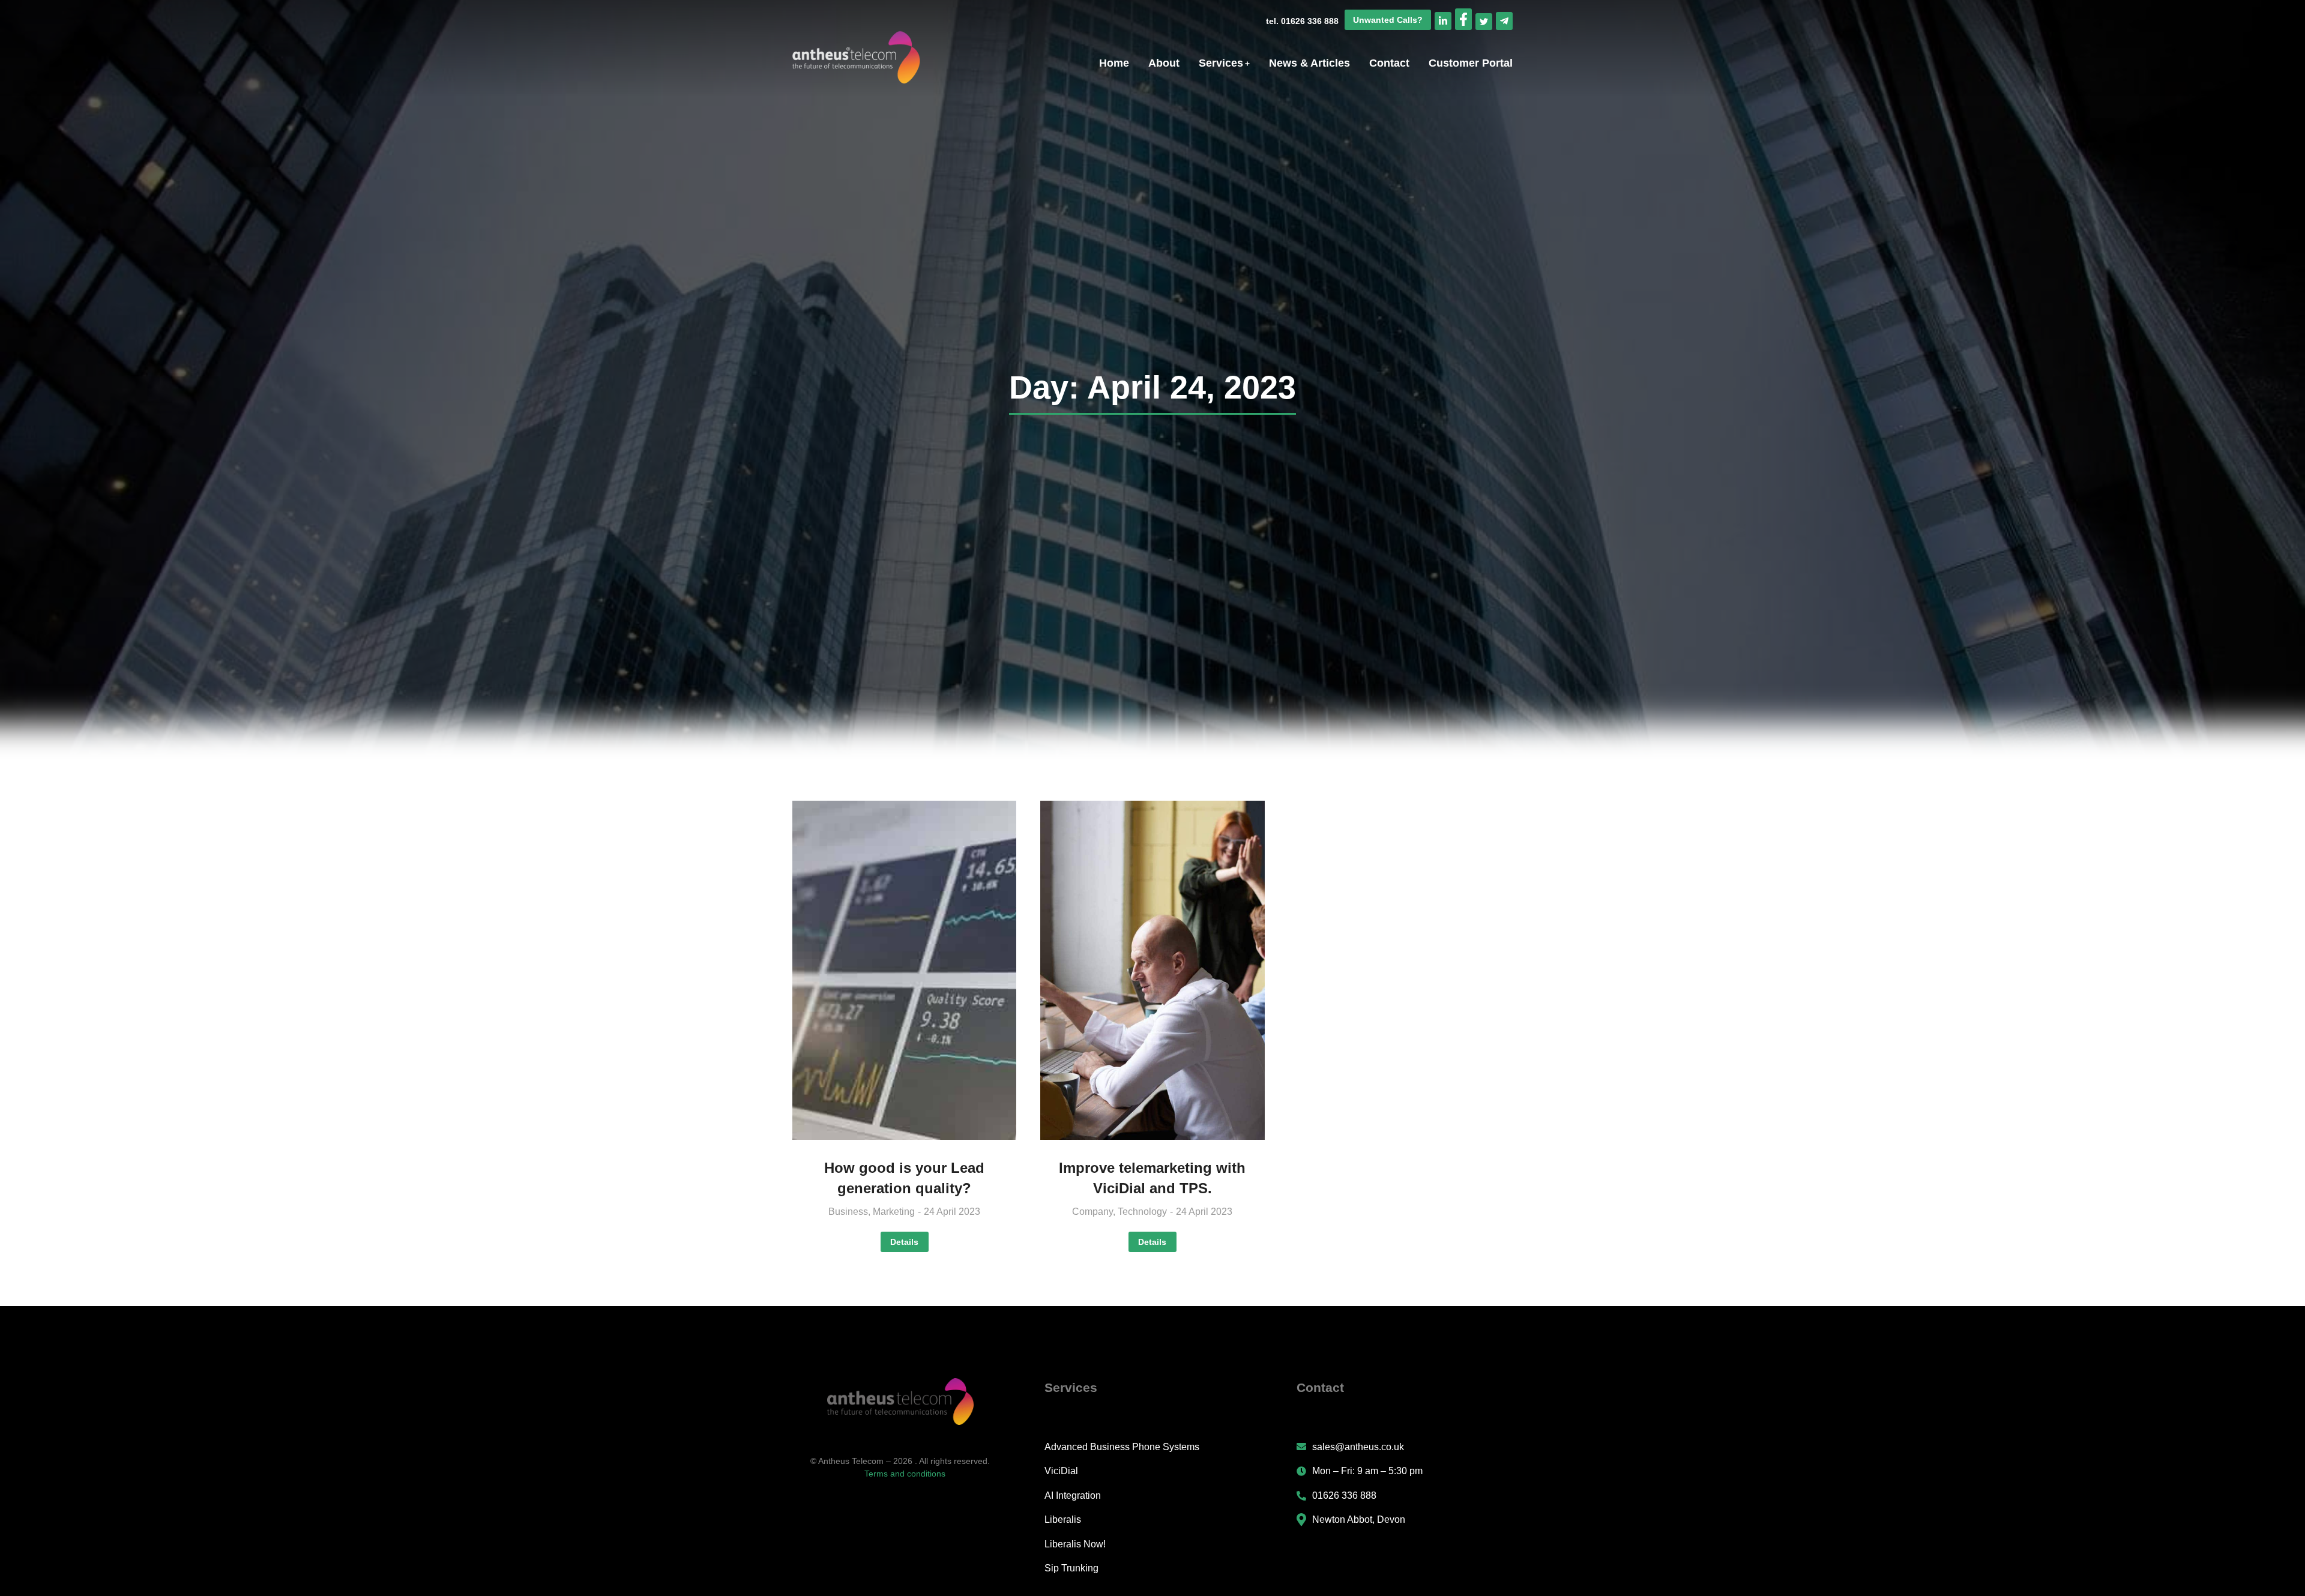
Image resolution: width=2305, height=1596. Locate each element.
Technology (1142, 1212)
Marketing (894, 1212)
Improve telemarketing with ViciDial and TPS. (1152, 1178)
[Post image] (904, 971)
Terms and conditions (905, 1474)
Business (848, 1212)
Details (904, 1242)
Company (1092, 1212)
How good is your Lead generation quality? (904, 1178)
